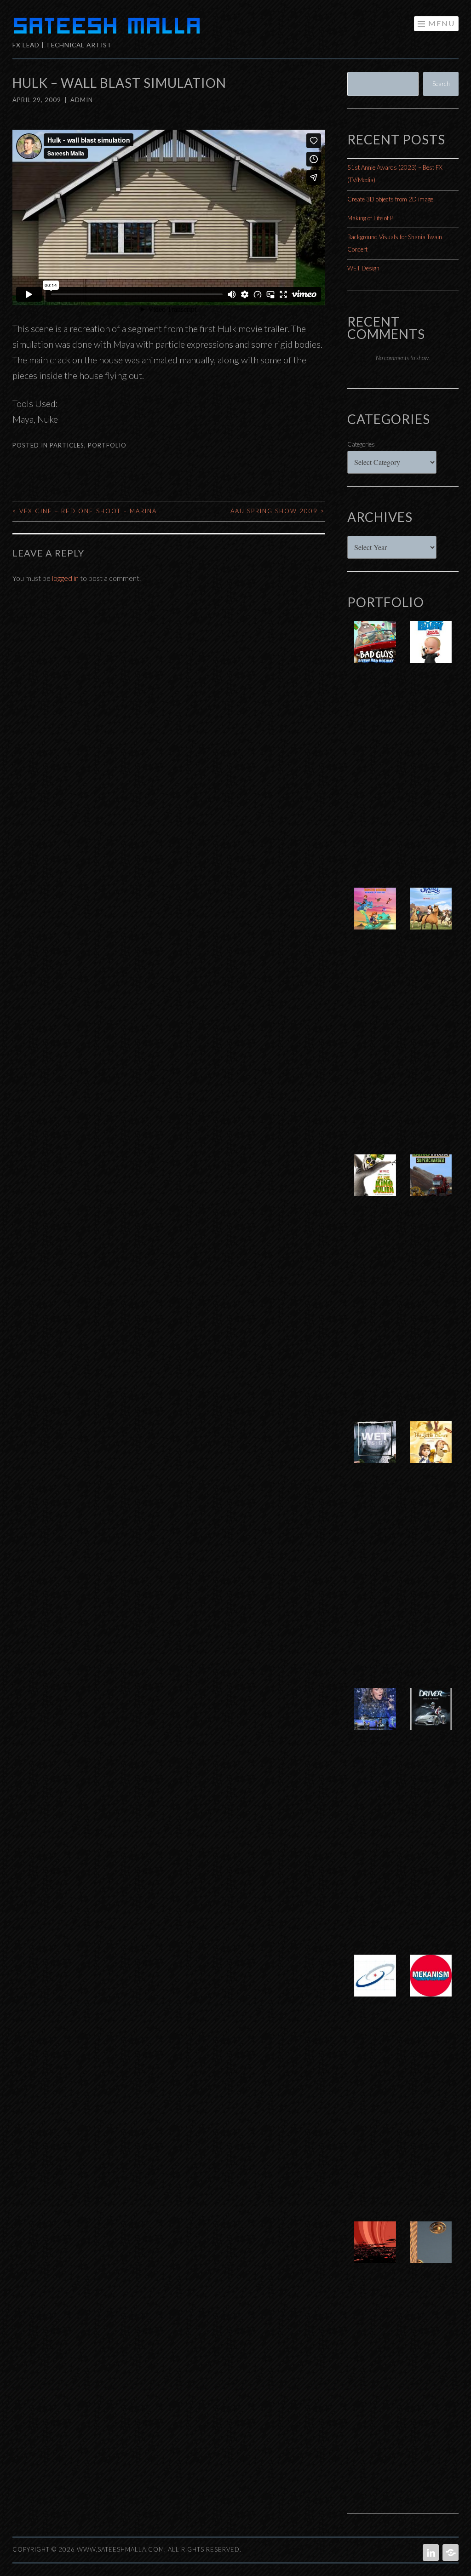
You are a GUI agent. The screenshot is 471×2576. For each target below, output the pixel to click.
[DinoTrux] (431, 1185)
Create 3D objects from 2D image (390, 199)
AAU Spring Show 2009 (278, 511)
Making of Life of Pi (371, 218)
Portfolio (107, 445)
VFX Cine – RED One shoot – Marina (85, 511)
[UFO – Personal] (431, 2252)
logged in (65, 578)
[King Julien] (375, 1185)
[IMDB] (450, 2553)
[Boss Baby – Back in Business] (431, 651)
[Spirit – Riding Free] (431, 918)
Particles (67, 445)
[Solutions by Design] (375, 1985)
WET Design (363, 268)
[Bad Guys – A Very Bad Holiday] (375, 651)
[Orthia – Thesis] (375, 2252)
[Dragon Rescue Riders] (375, 918)
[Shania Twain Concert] (375, 1718)
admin (82, 100)
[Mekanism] (431, 1985)
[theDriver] (431, 1718)
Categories (361, 444)
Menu (442, 23)
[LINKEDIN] (430, 2553)
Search (441, 84)
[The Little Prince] (431, 1452)
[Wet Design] (375, 1452)
